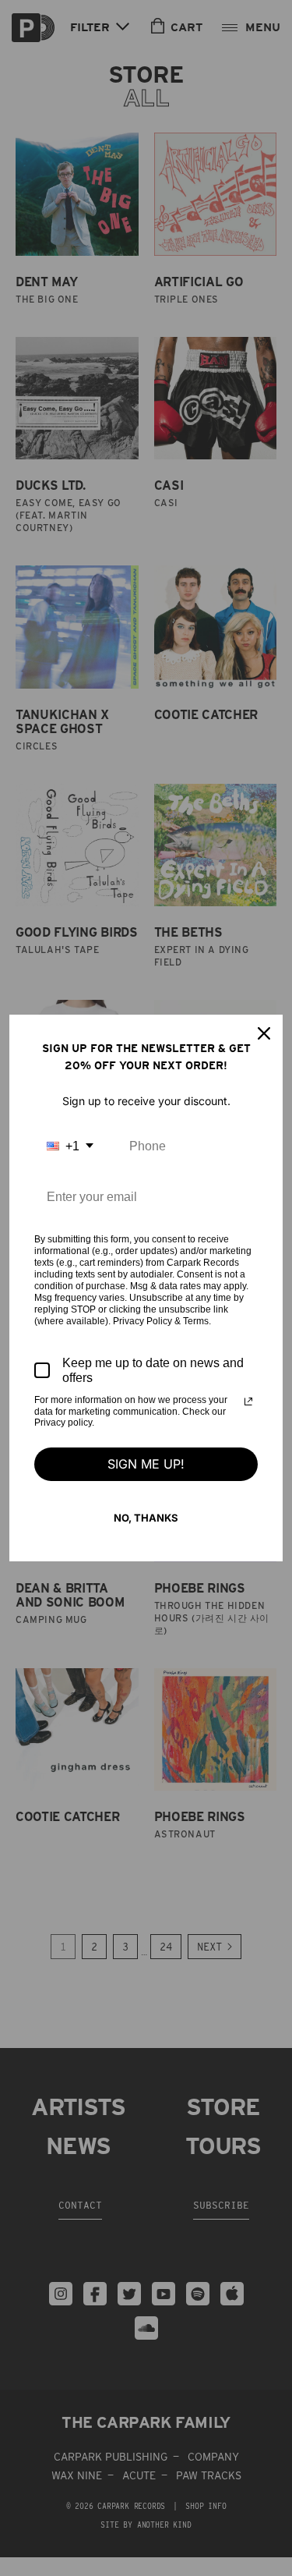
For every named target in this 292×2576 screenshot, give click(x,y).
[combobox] (70, 1146)
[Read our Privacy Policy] (248, 1401)
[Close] (264, 1033)
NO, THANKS (146, 1518)
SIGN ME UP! (146, 1464)
